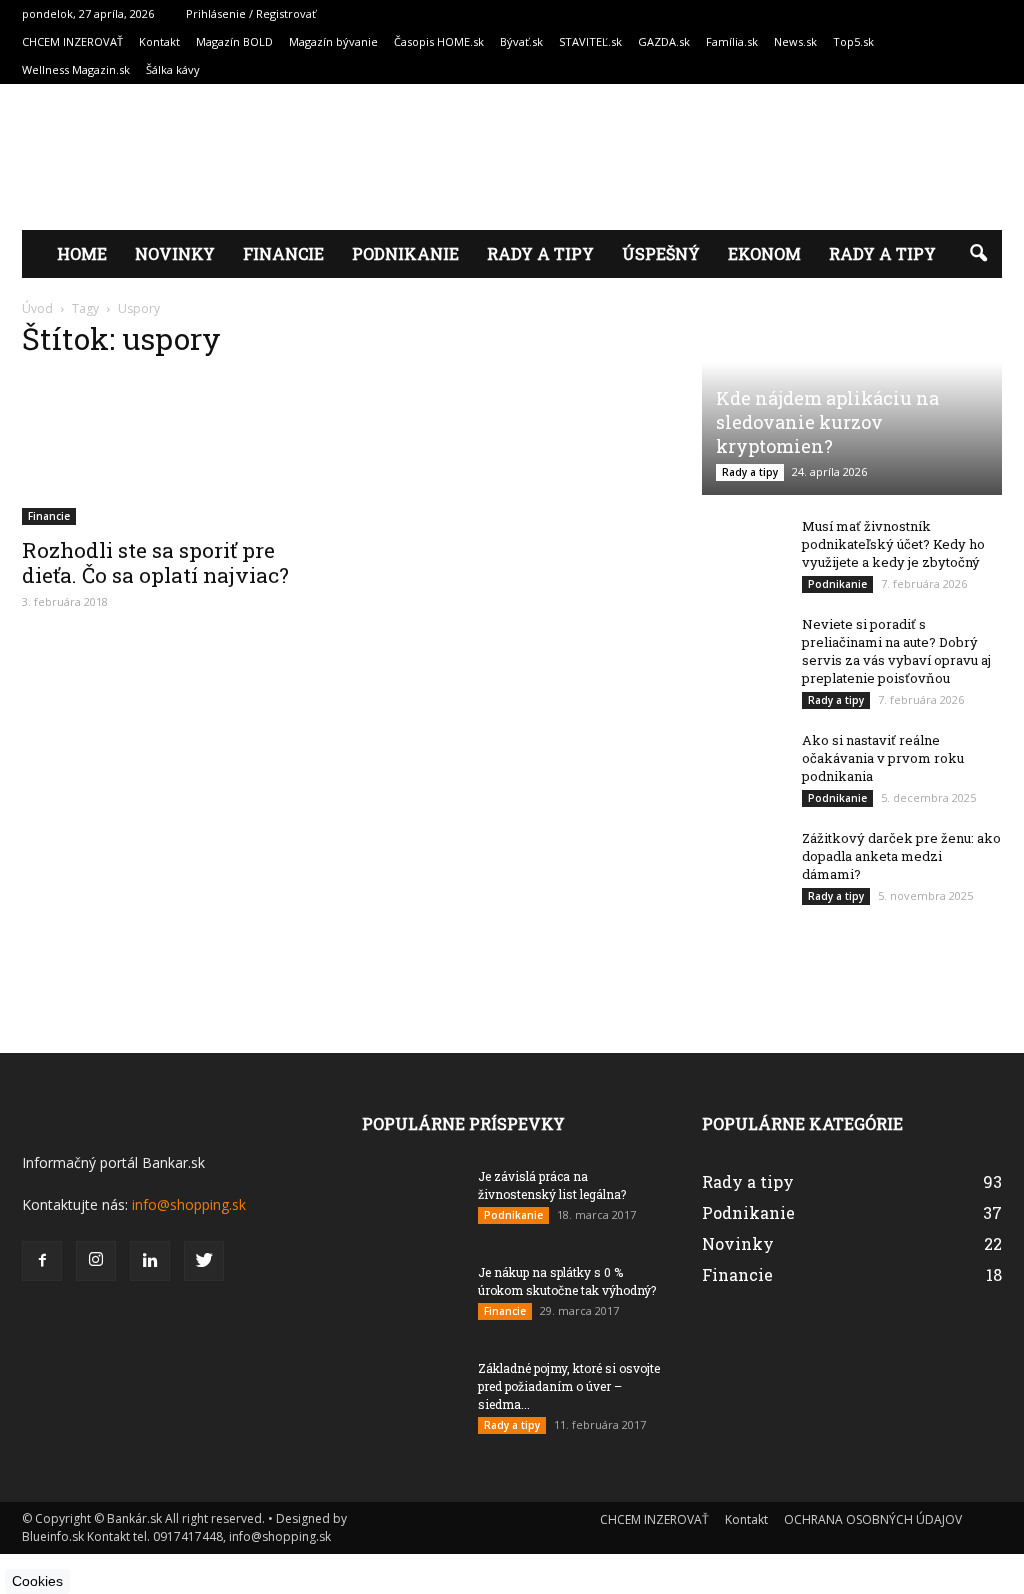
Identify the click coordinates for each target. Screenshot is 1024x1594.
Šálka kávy (173, 69)
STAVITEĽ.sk (590, 41)
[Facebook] (42, 1261)
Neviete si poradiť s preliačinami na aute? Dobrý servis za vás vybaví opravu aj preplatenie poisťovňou (896, 651)
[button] (978, 254)
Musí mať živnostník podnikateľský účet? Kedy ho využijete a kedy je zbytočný (893, 544)
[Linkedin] (150, 1261)
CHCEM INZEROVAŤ (72, 41)
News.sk (795, 41)
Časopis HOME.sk (439, 41)
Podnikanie (405, 253)
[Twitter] (204, 1261)
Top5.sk (853, 41)
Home (82, 253)
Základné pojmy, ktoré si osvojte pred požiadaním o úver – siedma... (569, 1386)
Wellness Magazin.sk (76, 69)
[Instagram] (96, 1261)
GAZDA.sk (664, 41)
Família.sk (732, 41)
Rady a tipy (540, 253)
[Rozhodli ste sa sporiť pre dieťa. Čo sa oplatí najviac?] (172, 451)
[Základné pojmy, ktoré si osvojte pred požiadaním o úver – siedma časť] (412, 1422)
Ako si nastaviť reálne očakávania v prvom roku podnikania (883, 758)
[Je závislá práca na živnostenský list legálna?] (412, 1209)
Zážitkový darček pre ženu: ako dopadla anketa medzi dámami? (901, 856)
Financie (283, 253)
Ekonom (764, 253)
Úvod (37, 308)
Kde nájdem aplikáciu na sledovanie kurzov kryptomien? (827, 422)
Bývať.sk (521, 41)
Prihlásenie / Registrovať (251, 13)
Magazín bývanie (333, 41)
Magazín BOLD (234, 41)
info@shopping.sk (189, 1204)
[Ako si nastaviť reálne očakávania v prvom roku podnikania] (742, 810)
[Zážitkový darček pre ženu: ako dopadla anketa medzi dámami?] (742, 858)
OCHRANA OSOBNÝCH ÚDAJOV (873, 1519)
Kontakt (159, 41)
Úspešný (661, 253)
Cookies (37, 1581)
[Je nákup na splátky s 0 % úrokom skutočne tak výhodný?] (412, 1315)
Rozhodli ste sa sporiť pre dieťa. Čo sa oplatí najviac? (155, 562)
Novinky (175, 253)
